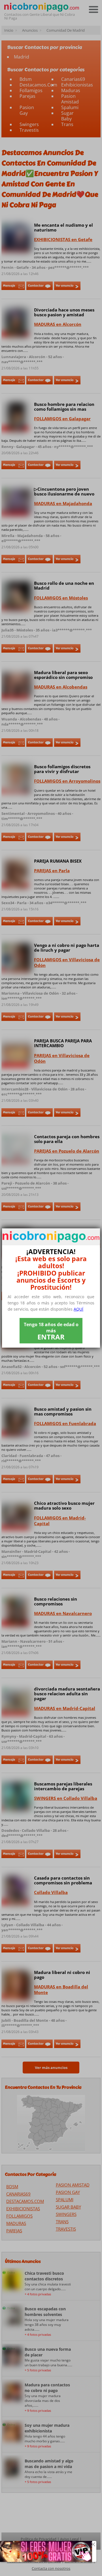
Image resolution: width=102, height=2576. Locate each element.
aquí (78, 1309)
